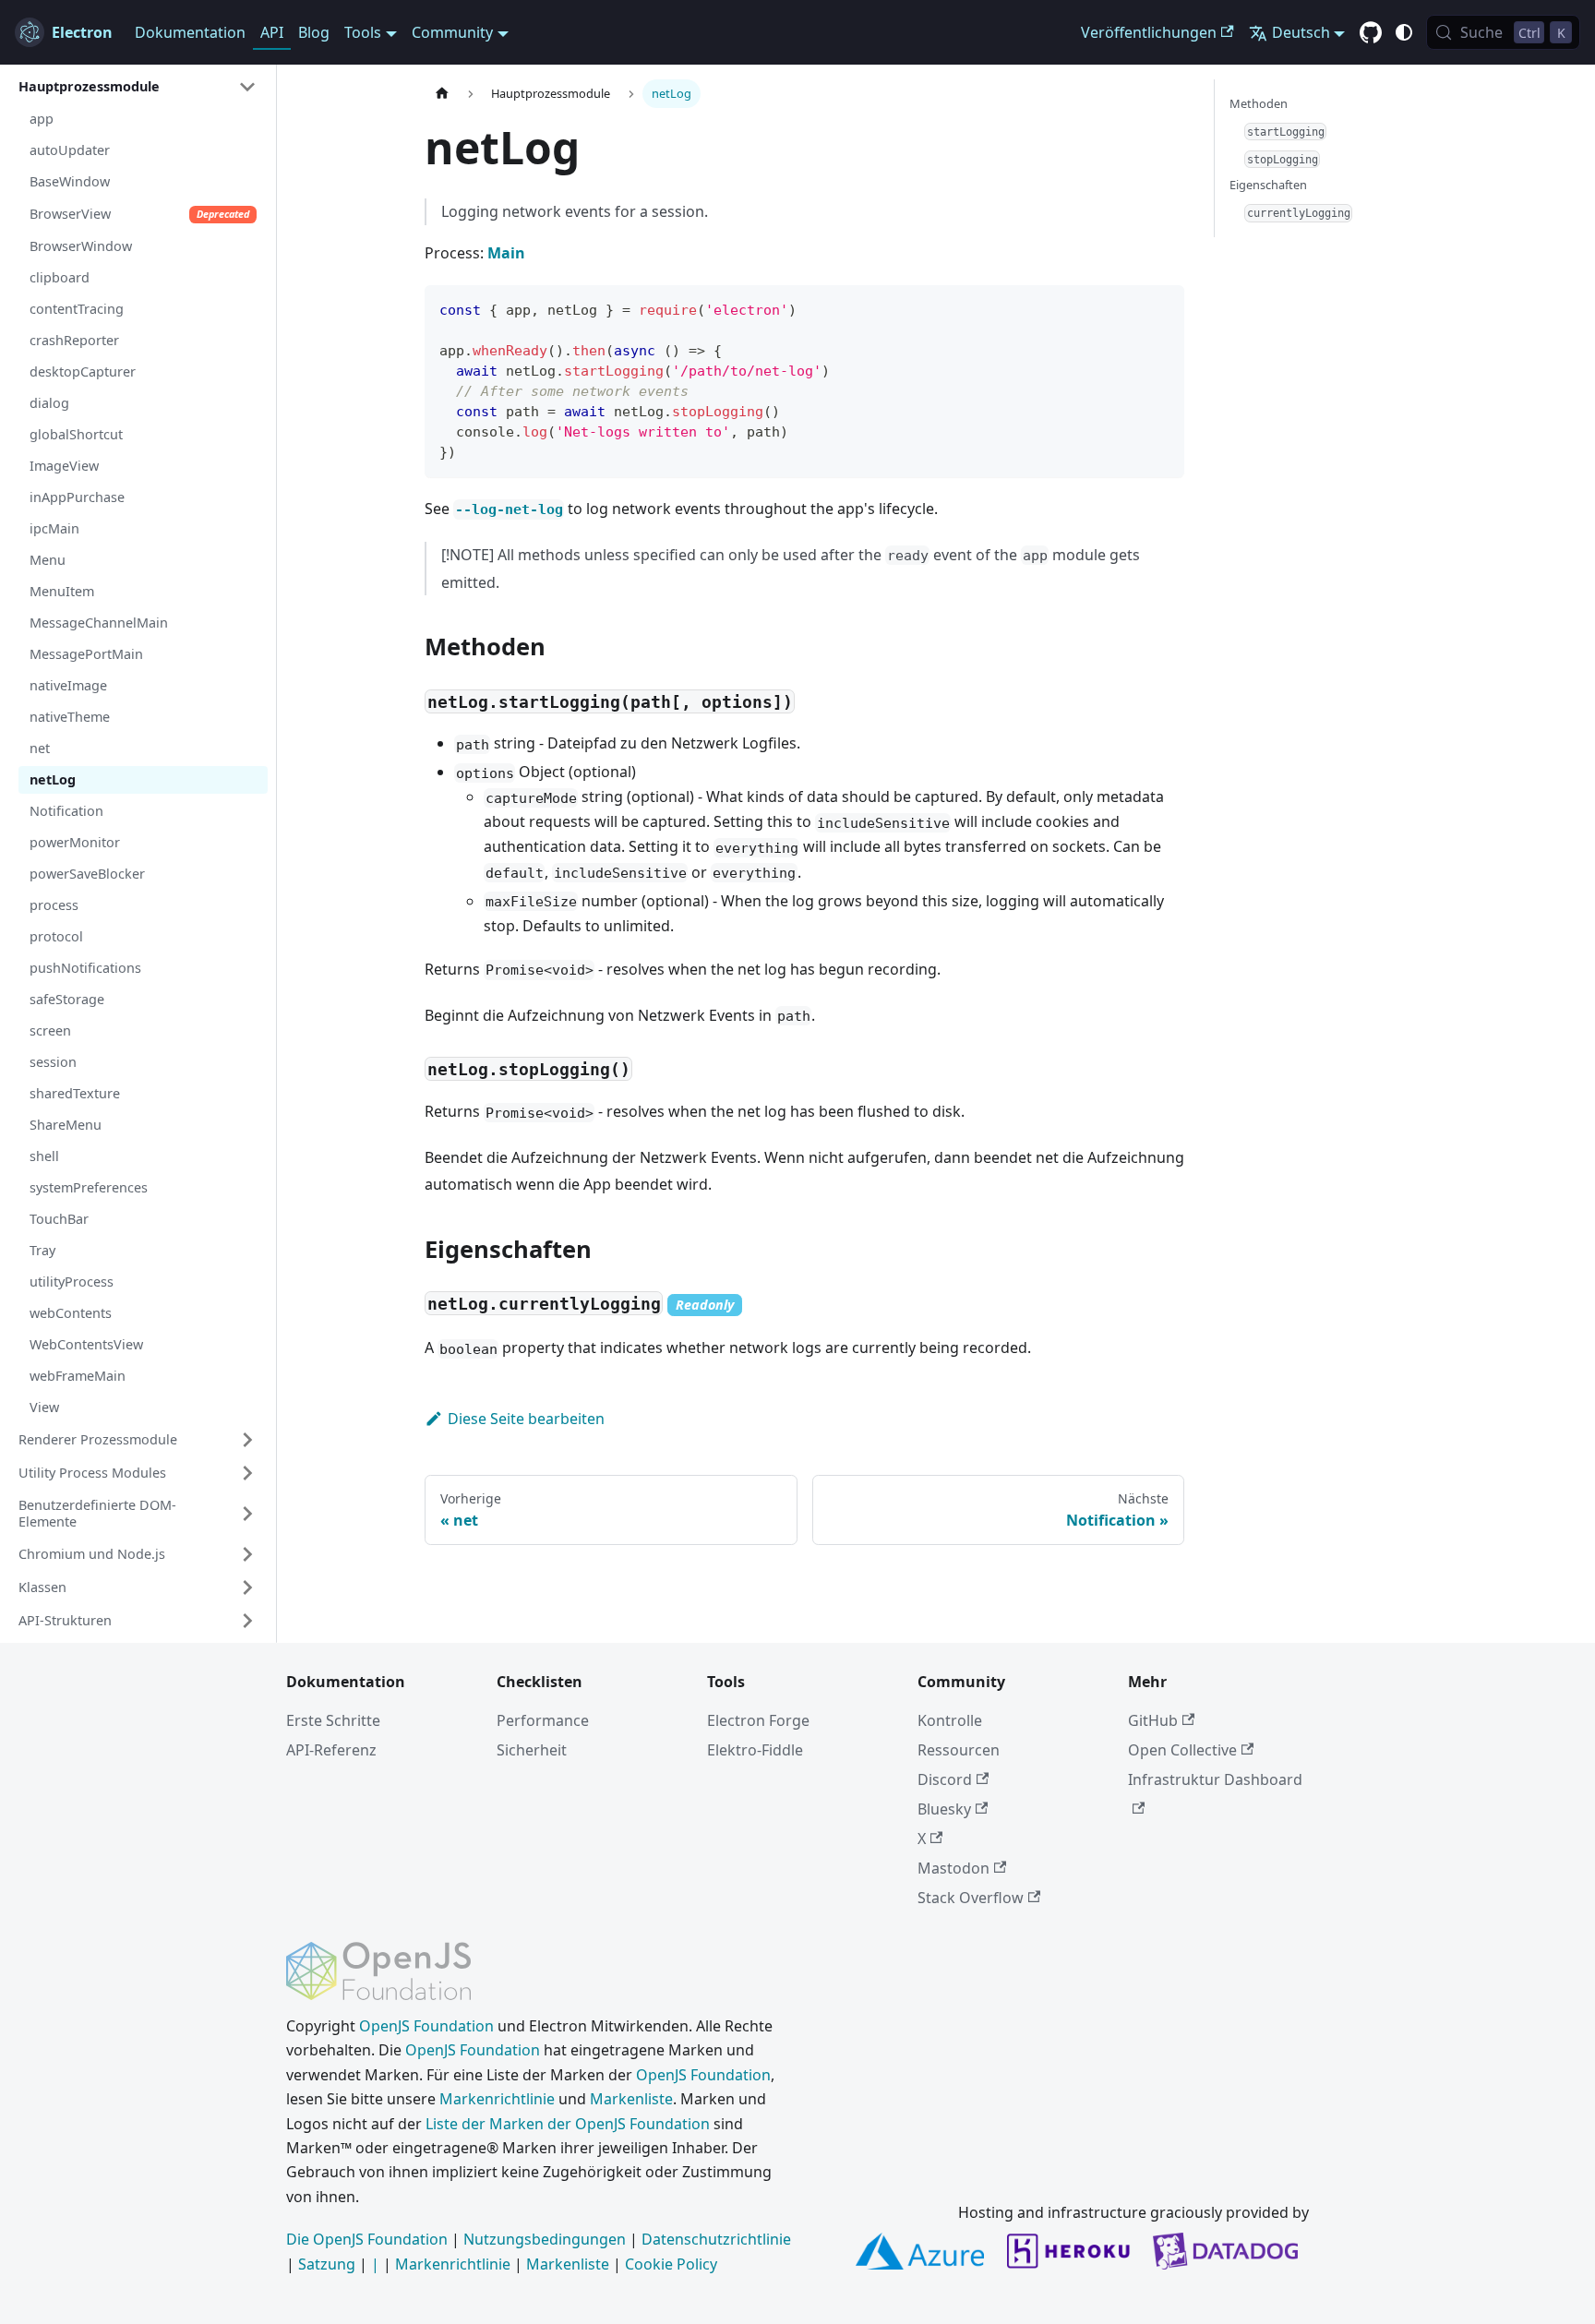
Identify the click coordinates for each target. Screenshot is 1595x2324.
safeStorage (67, 999)
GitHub (1153, 1720)
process (54, 905)
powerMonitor (75, 842)
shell (44, 1156)
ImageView (64, 466)
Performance (543, 1720)
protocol (56, 936)
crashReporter (74, 340)
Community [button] (452, 32)
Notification (66, 811)
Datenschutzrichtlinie (716, 2239)
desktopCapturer (83, 371)
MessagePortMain (86, 654)
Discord (945, 1779)
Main (506, 253)
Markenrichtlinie (497, 2099)
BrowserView (139, 214)
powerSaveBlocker (87, 874)
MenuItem (62, 591)
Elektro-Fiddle (755, 1750)
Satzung (327, 2264)
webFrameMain (78, 1376)
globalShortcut (76, 434)
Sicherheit (532, 1750)
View (44, 1407)
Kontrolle (950, 1720)
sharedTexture (75, 1093)
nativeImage (68, 685)
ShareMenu (66, 1125)
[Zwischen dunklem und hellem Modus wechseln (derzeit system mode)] (1404, 32)
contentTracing (77, 309)
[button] (138, 87)
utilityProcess (72, 1282)
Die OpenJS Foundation (367, 2239)
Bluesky (944, 1809)
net (40, 748)
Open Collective (1182, 1750)
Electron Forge (758, 1720)
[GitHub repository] (1371, 33)
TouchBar (59, 1219)
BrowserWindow (81, 246)
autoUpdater (70, 150)
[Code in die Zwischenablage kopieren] (1162, 308)
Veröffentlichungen (1149, 32)
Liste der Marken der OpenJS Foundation (568, 2124)
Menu (48, 560)
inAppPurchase (77, 497)
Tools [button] (363, 32)
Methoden (1259, 103)
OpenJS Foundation (426, 2026)
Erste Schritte (333, 1720)
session (53, 1062)
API (272, 32)
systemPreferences (89, 1187)
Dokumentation (190, 32)
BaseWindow (70, 181)
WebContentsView (86, 1344)
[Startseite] (442, 94)
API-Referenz (331, 1750)
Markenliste (631, 2099)
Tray (42, 1250)
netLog (53, 779)
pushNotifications (85, 968)
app (42, 119)
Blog (314, 32)
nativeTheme (70, 717)
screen (50, 1030)
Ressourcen (959, 1750)
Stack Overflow (971, 1898)
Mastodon (953, 1868)
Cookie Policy (671, 2264)
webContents (71, 1313)
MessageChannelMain (99, 623)
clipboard (60, 277)
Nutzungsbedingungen (545, 2239)
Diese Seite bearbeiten (526, 1419)
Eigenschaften (1268, 185)
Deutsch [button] (1301, 32)
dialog (49, 403)
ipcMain (54, 528)
